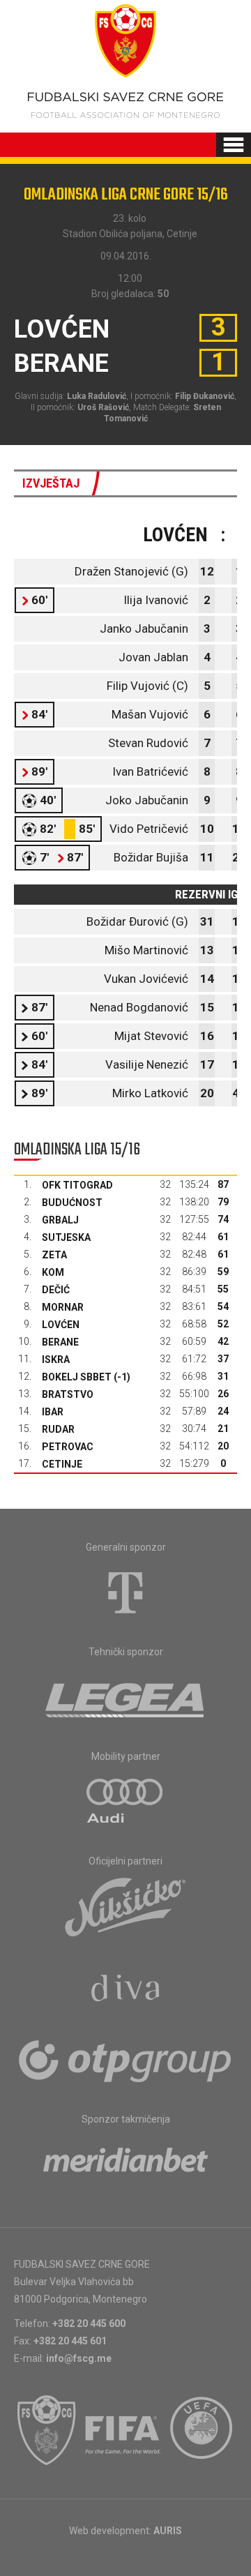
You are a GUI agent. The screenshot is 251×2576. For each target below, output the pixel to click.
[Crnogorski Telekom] (125, 1592)
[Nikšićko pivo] (125, 1906)
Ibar (53, 1412)
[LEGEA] (126, 1697)
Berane (60, 1342)
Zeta (54, 1255)
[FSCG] (47, 2430)
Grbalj (60, 1220)
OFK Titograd (77, 1185)
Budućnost (72, 1203)
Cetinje (62, 1464)
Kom (53, 1272)
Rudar (58, 1429)
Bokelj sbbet (77, 1377)
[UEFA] (202, 2430)
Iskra (56, 1359)
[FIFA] (123, 2430)
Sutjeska (66, 1237)
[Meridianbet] (125, 2164)
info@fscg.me (79, 2358)
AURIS (168, 2531)
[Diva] (126, 1990)
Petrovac (68, 1447)
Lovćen (61, 1325)
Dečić (56, 1290)
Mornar (63, 1307)
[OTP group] (125, 2060)
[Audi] (125, 1802)
